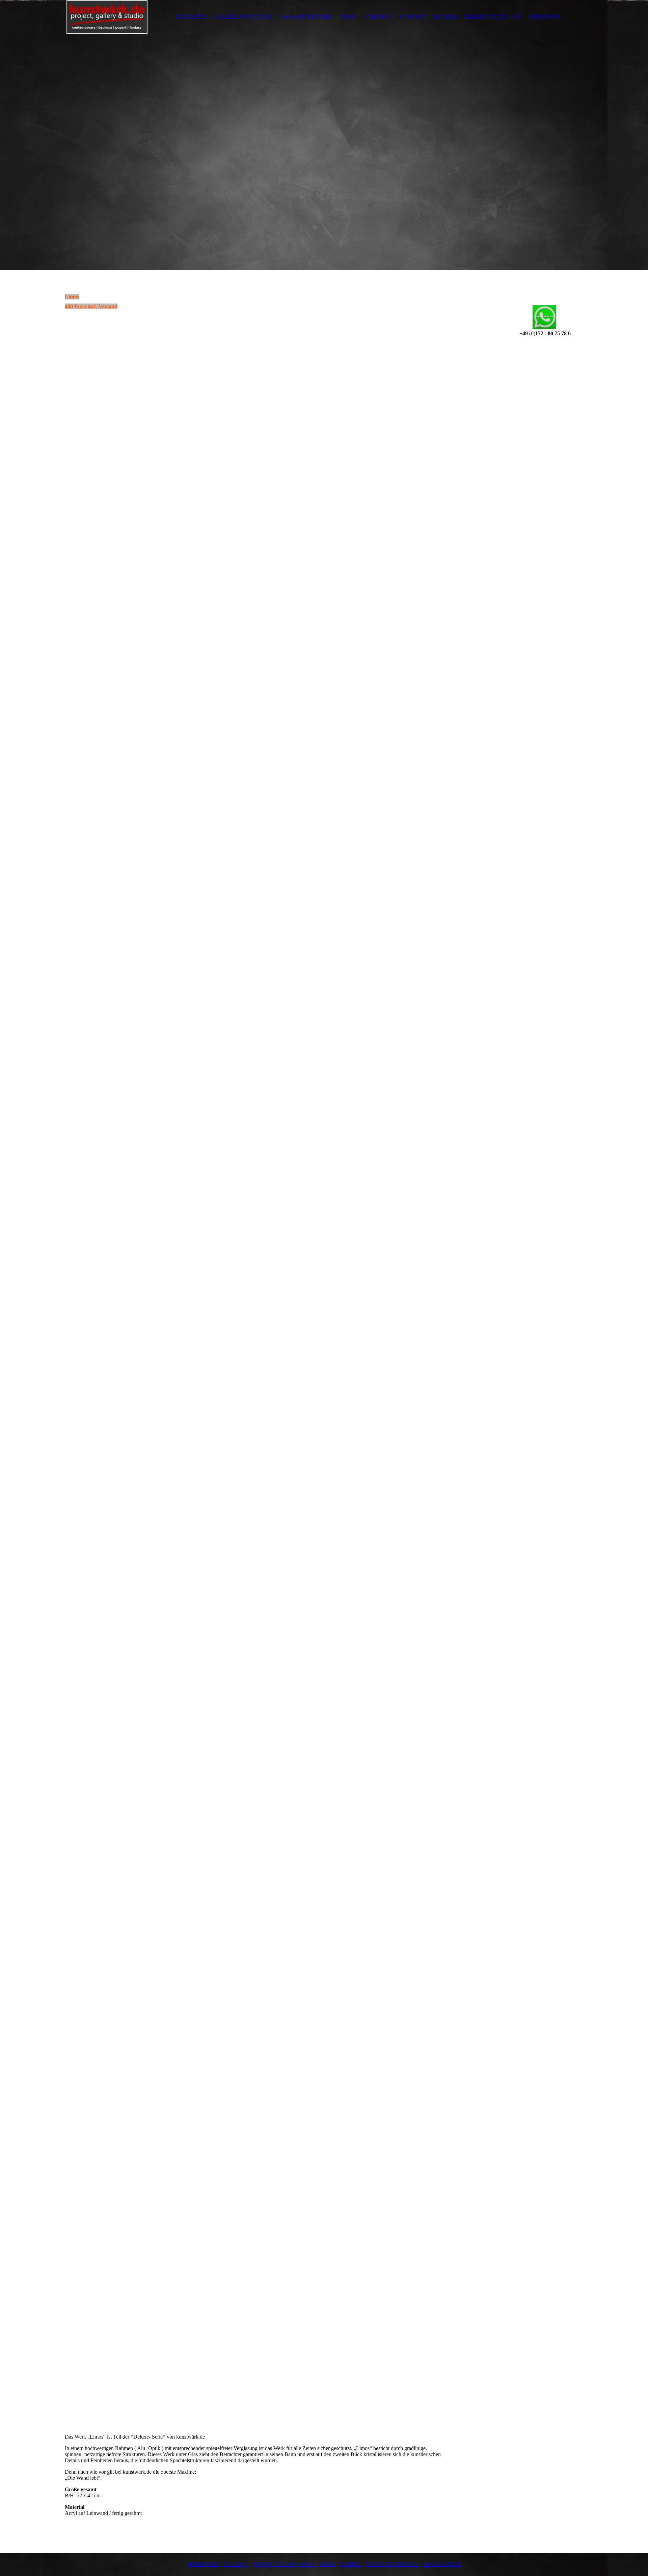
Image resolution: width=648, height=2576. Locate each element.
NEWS (349, 17)
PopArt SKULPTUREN (306, 17)
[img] (107, 17)
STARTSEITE (190, 17)
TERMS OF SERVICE (392, 2564)
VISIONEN (377, 17)
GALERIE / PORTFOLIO (243, 17)
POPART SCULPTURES (284, 2564)
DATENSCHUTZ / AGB (493, 17)
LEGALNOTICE (441, 2564)
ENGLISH (445, 17)
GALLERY (235, 2564)
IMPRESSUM (544, 17)
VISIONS (350, 2564)
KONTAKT (412, 17)
